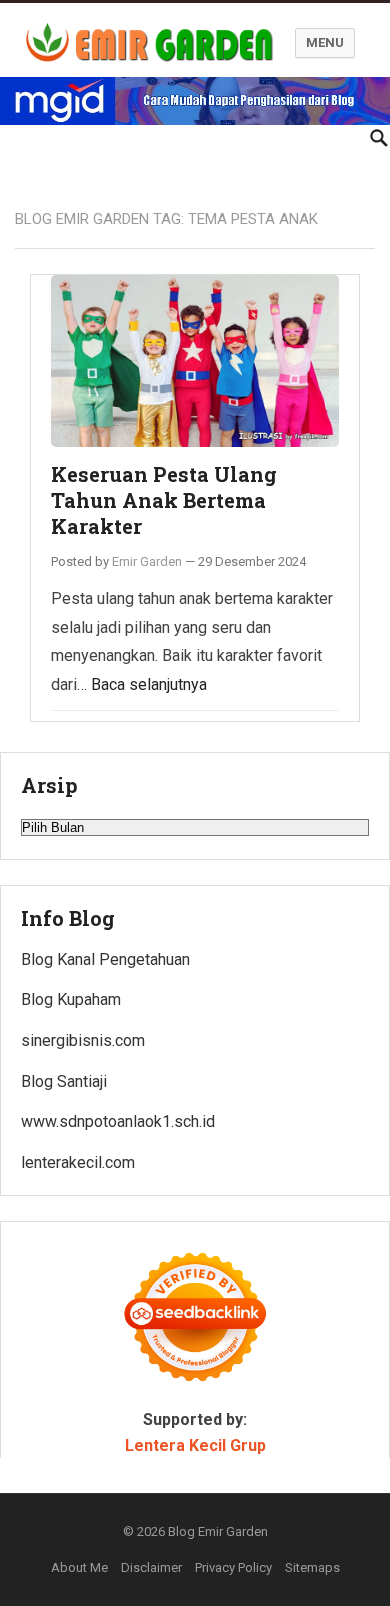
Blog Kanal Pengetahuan (105, 959)
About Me (79, 1567)
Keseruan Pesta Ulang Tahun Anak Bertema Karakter (164, 499)
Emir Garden (147, 561)
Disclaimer (151, 1567)
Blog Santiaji (64, 1081)
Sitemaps (312, 1567)
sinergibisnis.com (83, 1040)
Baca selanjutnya (149, 684)
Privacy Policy (233, 1567)
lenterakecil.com (78, 1162)
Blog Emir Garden (218, 1531)
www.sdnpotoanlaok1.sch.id (118, 1121)
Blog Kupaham (71, 999)
